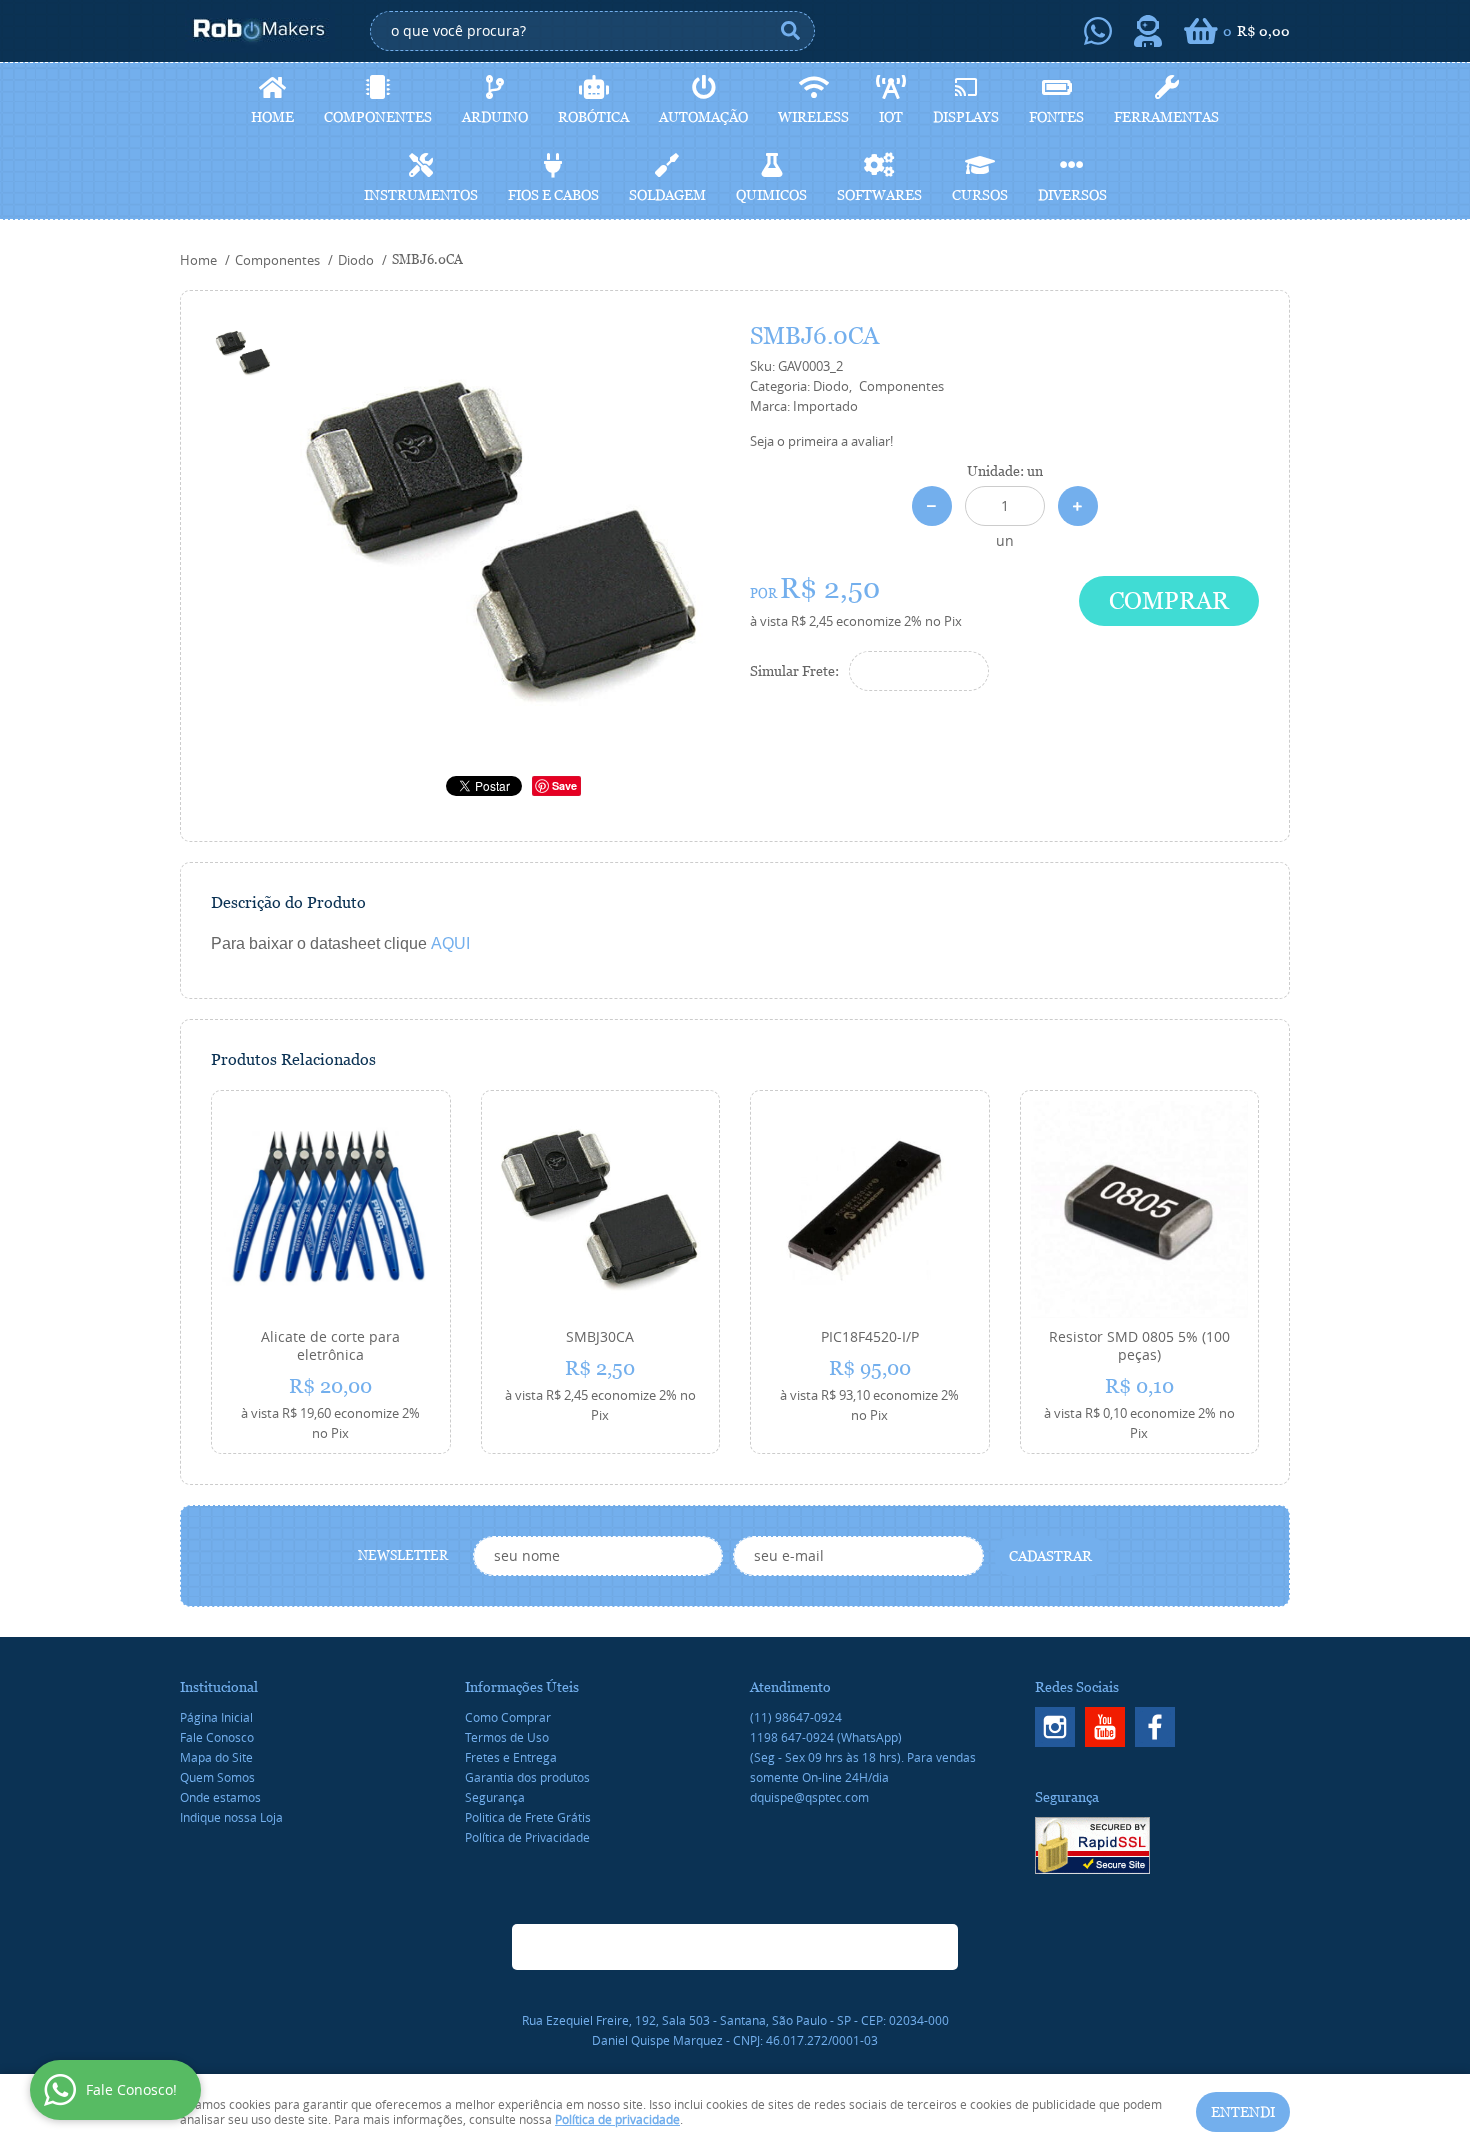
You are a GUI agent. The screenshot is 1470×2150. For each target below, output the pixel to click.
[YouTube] (1105, 1727)
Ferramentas (1166, 117)
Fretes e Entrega (511, 1757)
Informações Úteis (522, 1687)
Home (272, 117)
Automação (703, 117)
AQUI (450, 943)
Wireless (813, 117)
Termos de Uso (507, 1737)
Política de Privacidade (527, 1837)
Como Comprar (508, 1717)
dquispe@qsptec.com (809, 1797)
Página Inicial (216, 1717)
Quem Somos (217, 1777)
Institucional (219, 1687)
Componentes (378, 117)
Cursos (980, 195)
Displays (966, 117)
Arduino (495, 117)
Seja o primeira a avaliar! (821, 441)
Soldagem (667, 195)
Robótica (593, 117)
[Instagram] (1055, 1727)
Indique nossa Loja (231, 1817)
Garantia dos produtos (527, 1777)
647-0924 (826, 1737)
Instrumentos (421, 195)
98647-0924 (796, 1717)
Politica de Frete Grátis (528, 1817)
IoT (891, 117)
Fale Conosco (217, 1737)
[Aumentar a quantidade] (1078, 506)
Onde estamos (220, 1797)
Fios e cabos (553, 195)
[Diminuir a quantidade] (932, 506)
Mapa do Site (216, 1757)
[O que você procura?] (790, 31)
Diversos (1072, 195)
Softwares (879, 195)
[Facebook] (1155, 1727)
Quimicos (771, 195)
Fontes (1056, 117)
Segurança (495, 1797)
